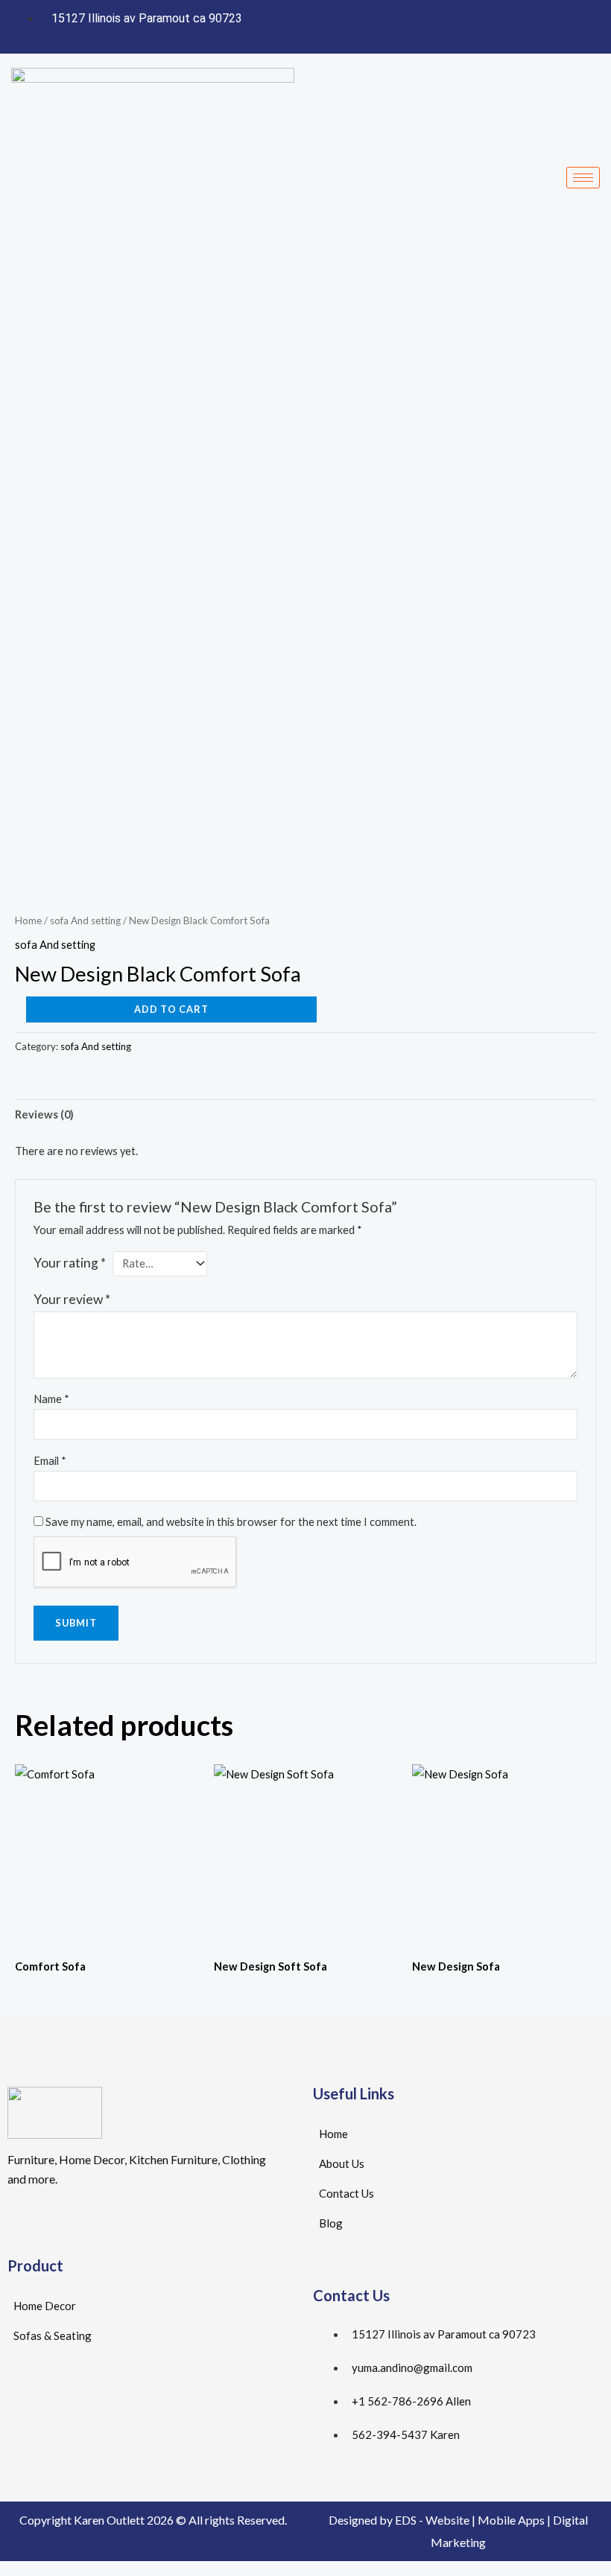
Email (50, 1461)
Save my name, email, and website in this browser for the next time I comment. (231, 1522)
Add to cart (171, 1009)
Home (28, 920)
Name (51, 1399)
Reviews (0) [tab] (44, 1114)
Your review (72, 1299)
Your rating (70, 1263)
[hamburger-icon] (583, 178)
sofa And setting (85, 920)
